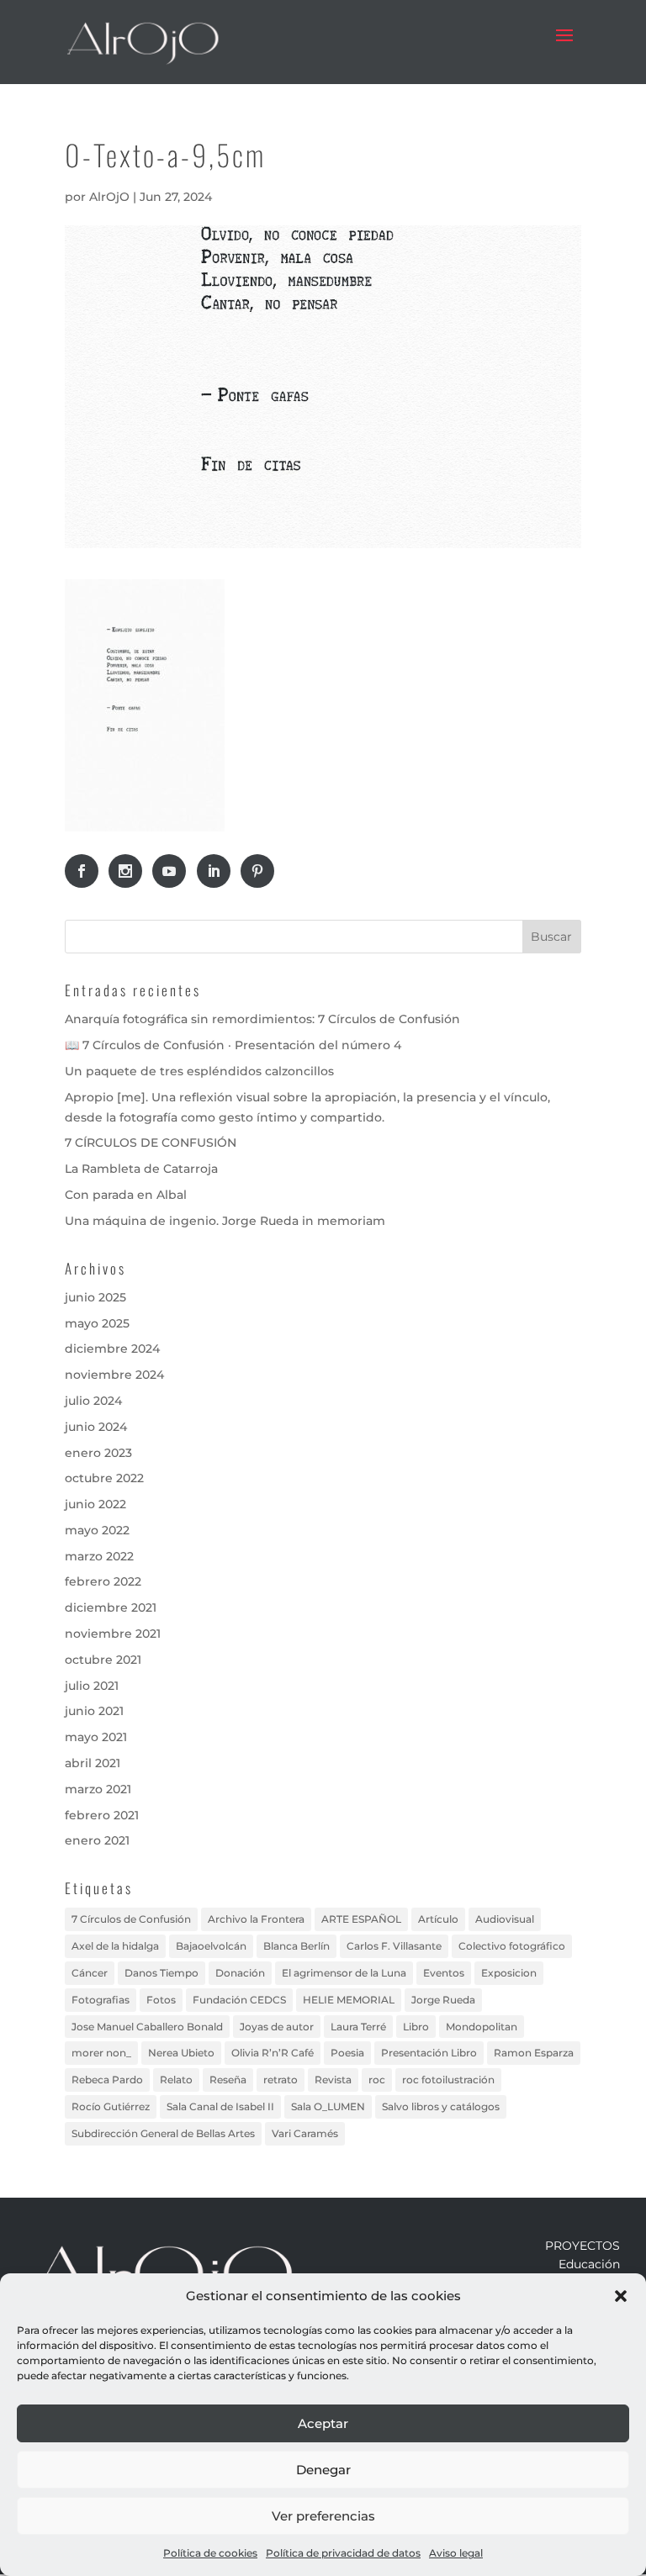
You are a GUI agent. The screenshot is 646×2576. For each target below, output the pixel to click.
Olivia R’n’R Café (273, 2053)
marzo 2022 (99, 1556)
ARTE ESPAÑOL (361, 1919)
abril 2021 (93, 1763)
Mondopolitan (482, 2027)
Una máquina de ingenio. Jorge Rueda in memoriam (225, 1221)
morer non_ (101, 2053)
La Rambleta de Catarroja (141, 1169)
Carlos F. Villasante (394, 1946)
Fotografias (101, 2000)
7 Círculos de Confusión (131, 1919)
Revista (333, 2080)
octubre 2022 (104, 1478)
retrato (281, 2080)
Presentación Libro (429, 2053)
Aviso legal (456, 2553)
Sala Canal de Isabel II (220, 2106)
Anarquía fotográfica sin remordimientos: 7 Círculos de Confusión (262, 1019)
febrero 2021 (102, 1815)
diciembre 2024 (112, 1349)
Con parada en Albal (126, 1195)
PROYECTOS (582, 2246)
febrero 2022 (103, 1581)
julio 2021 (92, 1686)
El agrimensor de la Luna (344, 1973)
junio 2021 (94, 1711)
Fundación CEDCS (239, 2000)
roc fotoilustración (448, 2080)
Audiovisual (505, 1919)
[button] (621, 2296)
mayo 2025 (97, 1323)
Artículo (438, 1919)
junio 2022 (95, 1504)
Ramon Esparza (534, 2053)
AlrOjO (109, 197)
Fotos (161, 2000)
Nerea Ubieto (181, 2053)
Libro (416, 2027)
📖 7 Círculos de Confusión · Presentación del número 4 (233, 1045)
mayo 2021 (96, 1737)
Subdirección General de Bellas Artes (163, 2133)
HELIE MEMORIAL (349, 2000)
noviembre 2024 (114, 1375)
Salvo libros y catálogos (441, 2106)
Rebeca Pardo (107, 2080)
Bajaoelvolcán (211, 1946)
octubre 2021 (103, 1660)
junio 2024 (96, 1427)
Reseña (228, 2080)
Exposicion (509, 1973)
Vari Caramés (305, 2133)
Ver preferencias (323, 2516)
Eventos (444, 1973)
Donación (240, 1973)
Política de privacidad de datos (343, 2553)
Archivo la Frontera (256, 1919)
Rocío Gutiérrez (111, 2106)
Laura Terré (358, 2027)
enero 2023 (98, 1453)
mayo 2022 (97, 1530)
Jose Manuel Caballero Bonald (147, 2027)
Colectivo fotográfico (512, 1946)
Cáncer (90, 1973)
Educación (589, 2264)
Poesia (347, 2053)
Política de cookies (210, 2553)
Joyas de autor (277, 2027)
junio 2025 (95, 1297)
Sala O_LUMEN (328, 2106)
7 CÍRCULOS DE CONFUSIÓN (151, 1143)
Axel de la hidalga (115, 1946)
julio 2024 (93, 1401)
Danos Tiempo (161, 1973)
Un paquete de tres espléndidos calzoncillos (199, 1071)
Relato (176, 2080)
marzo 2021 (98, 1789)
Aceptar (323, 2423)
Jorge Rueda (443, 2000)
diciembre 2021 (111, 1607)
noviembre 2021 (113, 1634)
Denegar (323, 2470)
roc (377, 2080)
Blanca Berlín (297, 1946)
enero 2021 (97, 1840)
